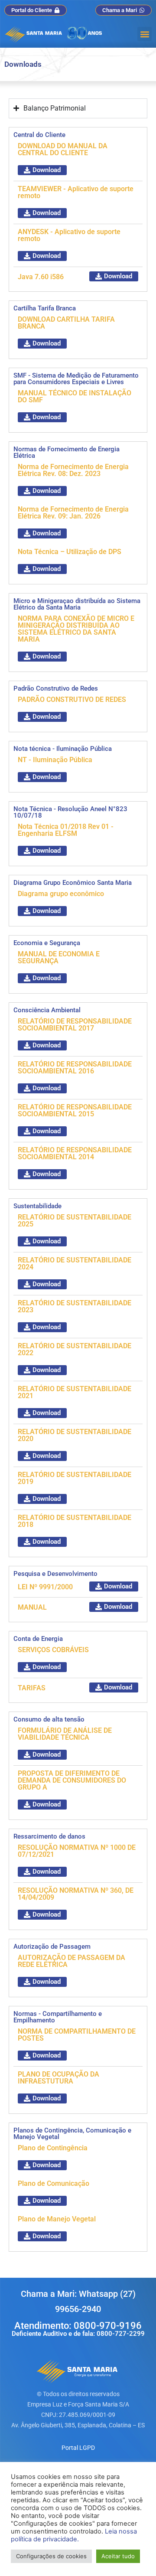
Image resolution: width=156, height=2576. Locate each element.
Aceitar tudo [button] (118, 2556)
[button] (145, 34)
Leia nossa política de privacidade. (74, 2535)
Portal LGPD (78, 2448)
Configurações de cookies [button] (51, 2556)
